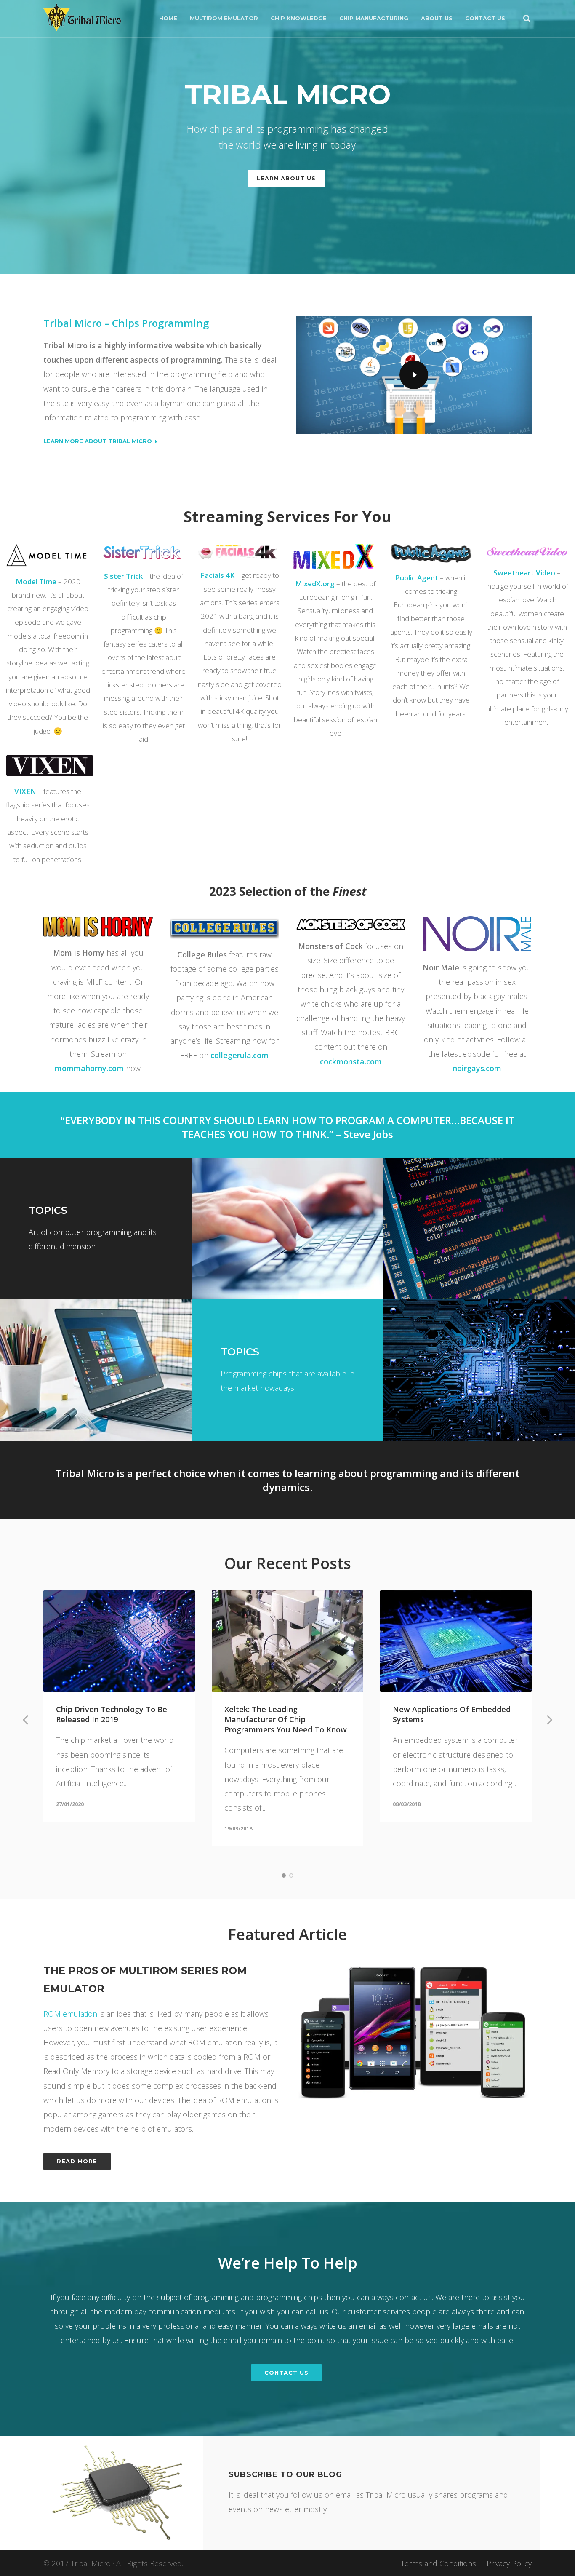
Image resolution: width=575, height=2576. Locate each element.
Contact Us (485, 18)
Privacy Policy (509, 2563)
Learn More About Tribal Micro (98, 441)
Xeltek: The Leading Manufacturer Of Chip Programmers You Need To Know (286, 1719)
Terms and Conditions (438, 2563)
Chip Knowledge (299, 18)
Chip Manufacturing (374, 18)
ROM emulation (70, 2014)
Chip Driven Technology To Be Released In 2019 (112, 1714)
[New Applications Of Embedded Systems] (456, 1641)
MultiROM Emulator (224, 18)
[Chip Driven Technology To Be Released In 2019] (119, 1641)
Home (168, 18)
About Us (437, 18)
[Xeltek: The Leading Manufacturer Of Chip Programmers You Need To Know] (287, 1641)
